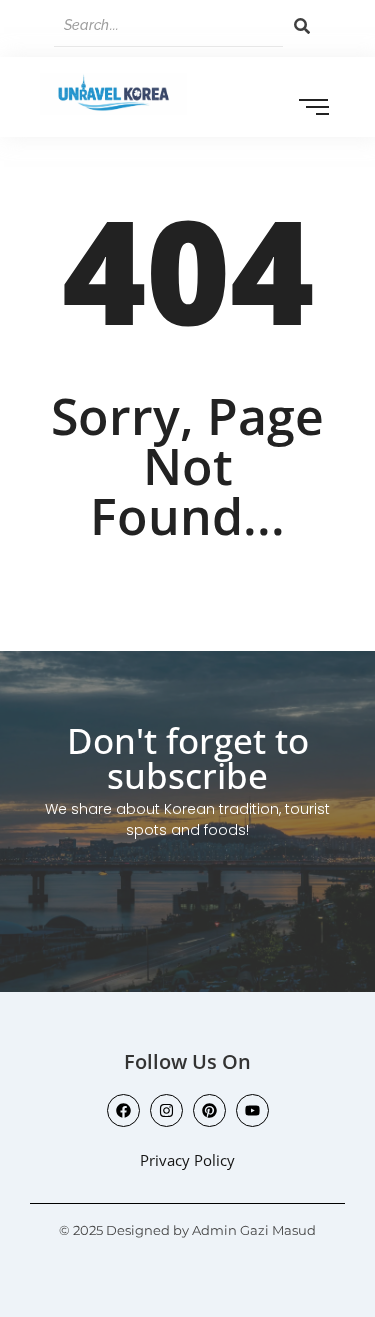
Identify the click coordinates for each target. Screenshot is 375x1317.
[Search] (302, 26)
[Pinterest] (209, 1110)
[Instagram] (166, 1110)
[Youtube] (252, 1110)
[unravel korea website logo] (114, 94)
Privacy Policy (187, 1160)
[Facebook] (123, 1110)
